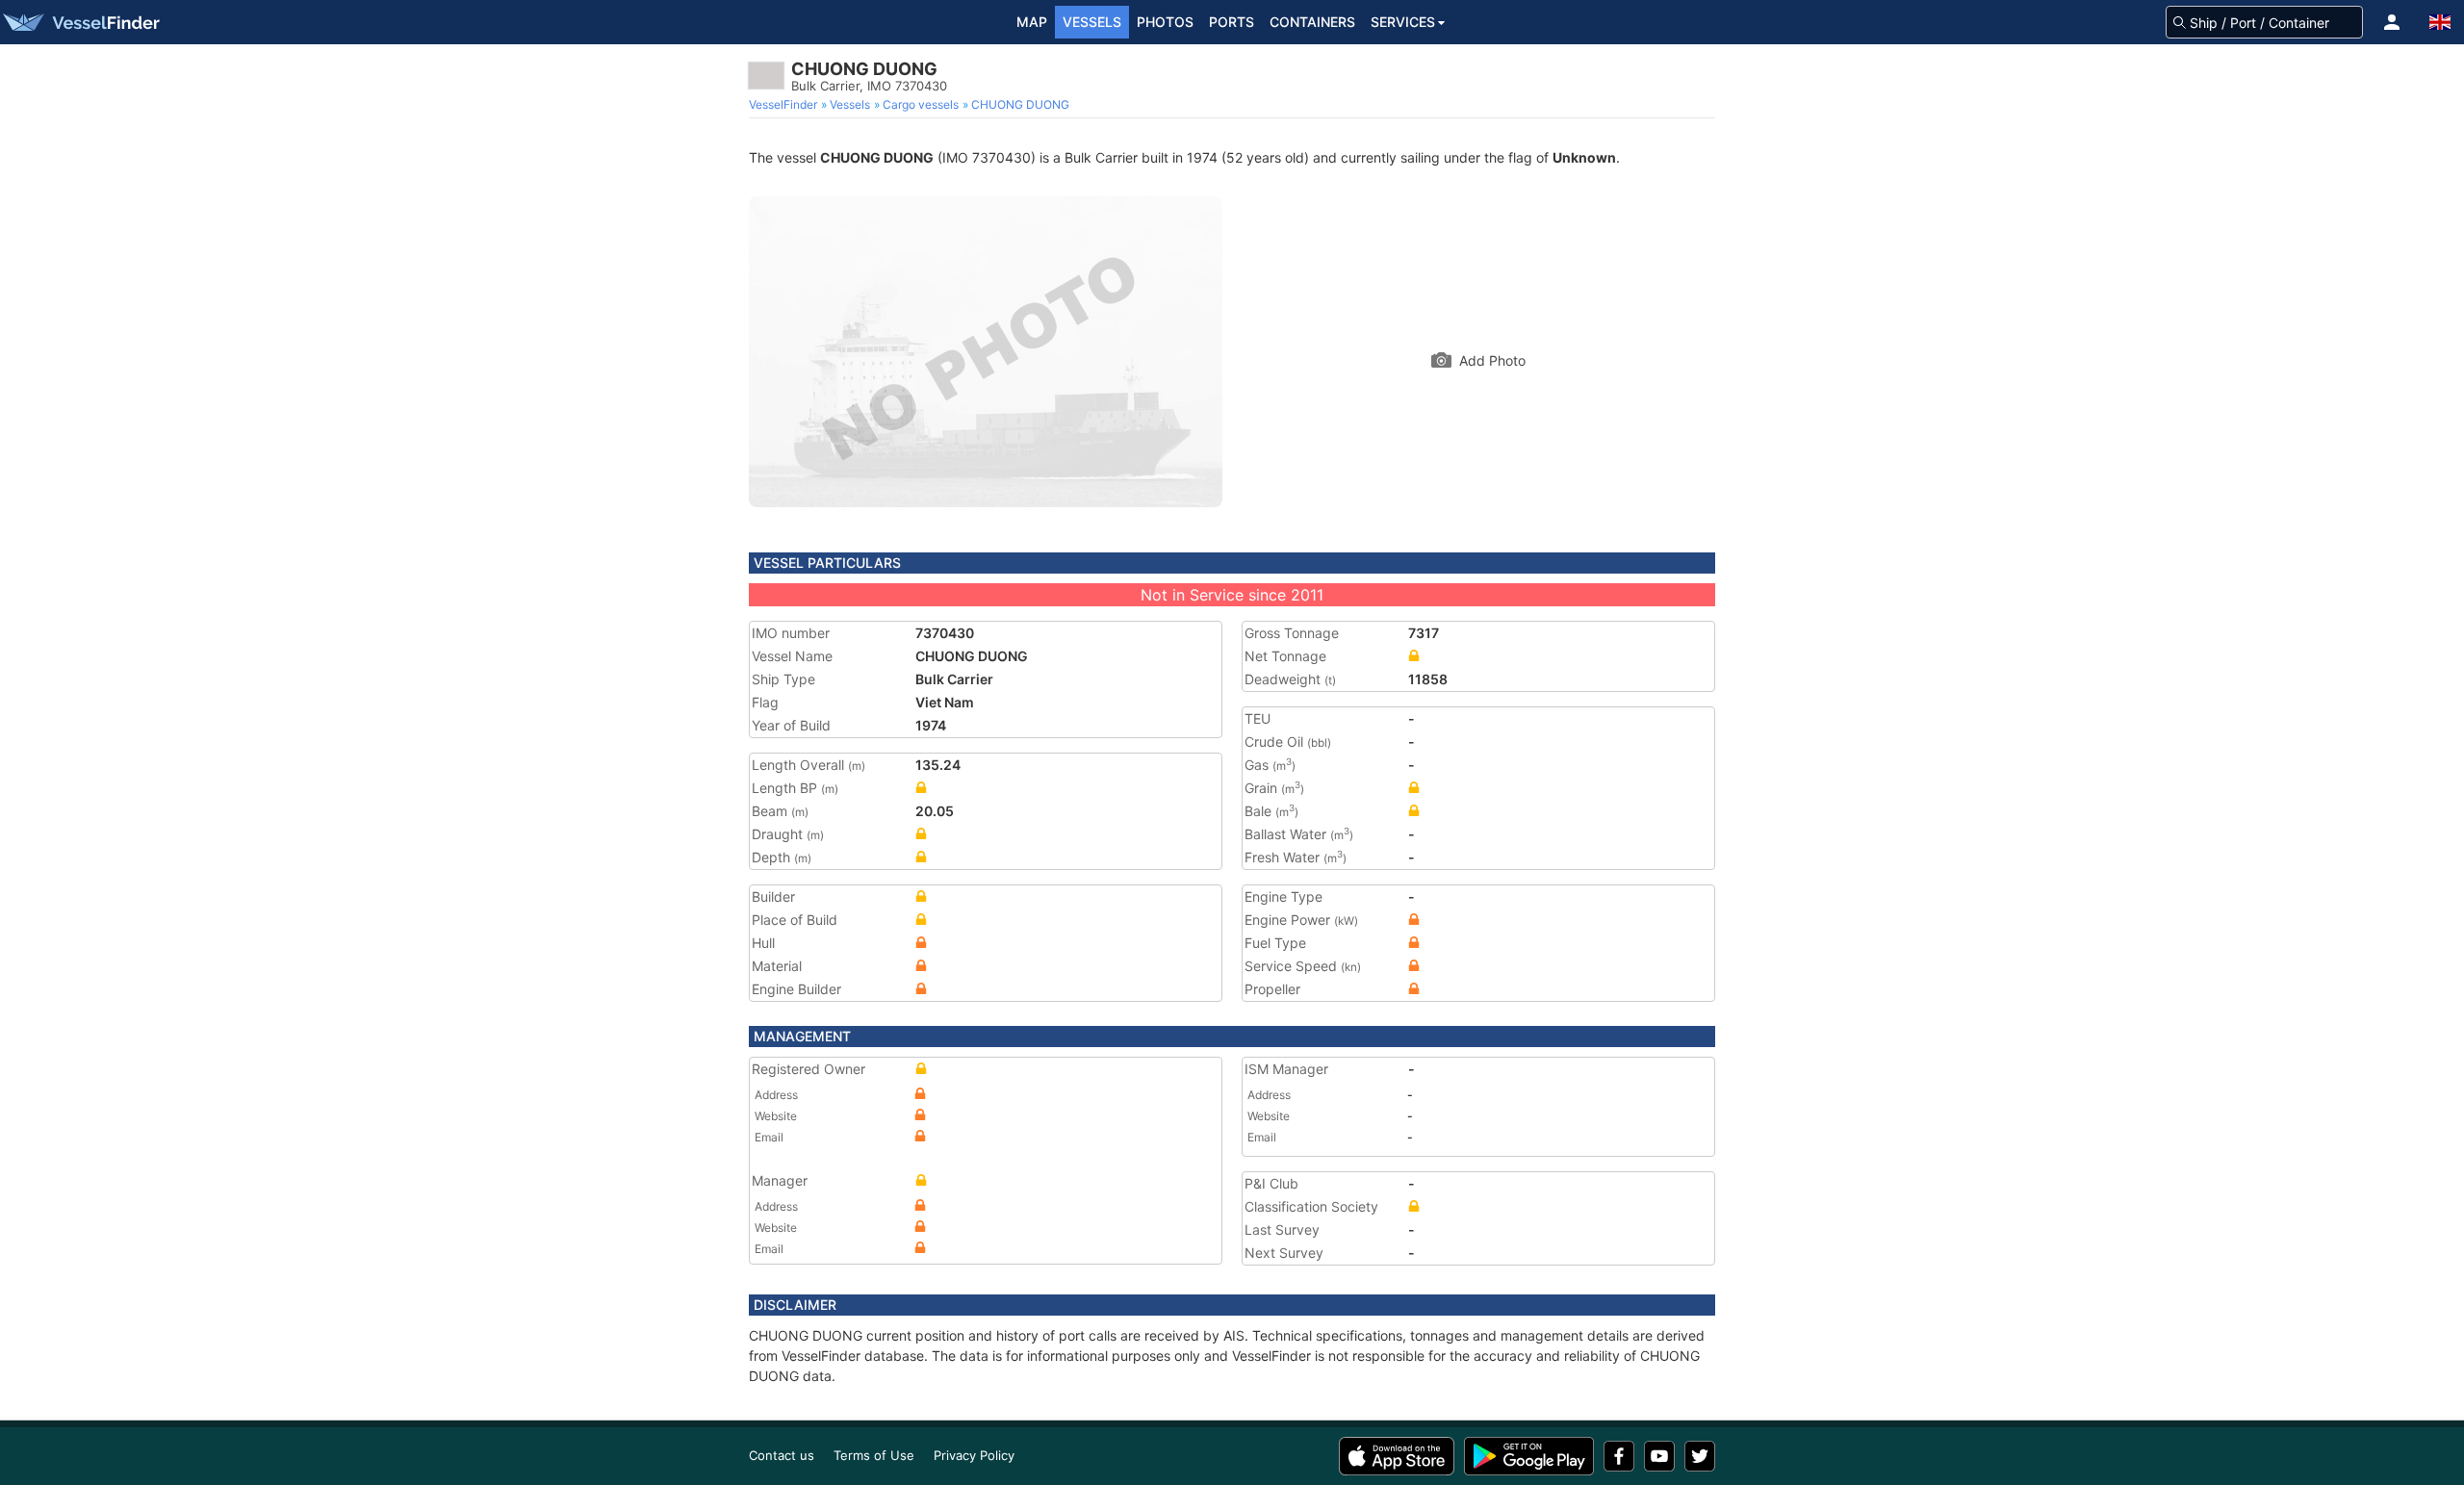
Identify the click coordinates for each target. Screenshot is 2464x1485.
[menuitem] (785, 105)
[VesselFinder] (80, 22)
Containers (1312, 22)
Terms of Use (874, 1455)
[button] (2392, 22)
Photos (1165, 22)
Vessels (1092, 22)
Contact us (782, 1455)
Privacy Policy (974, 1455)
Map (1032, 22)
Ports (1232, 22)
